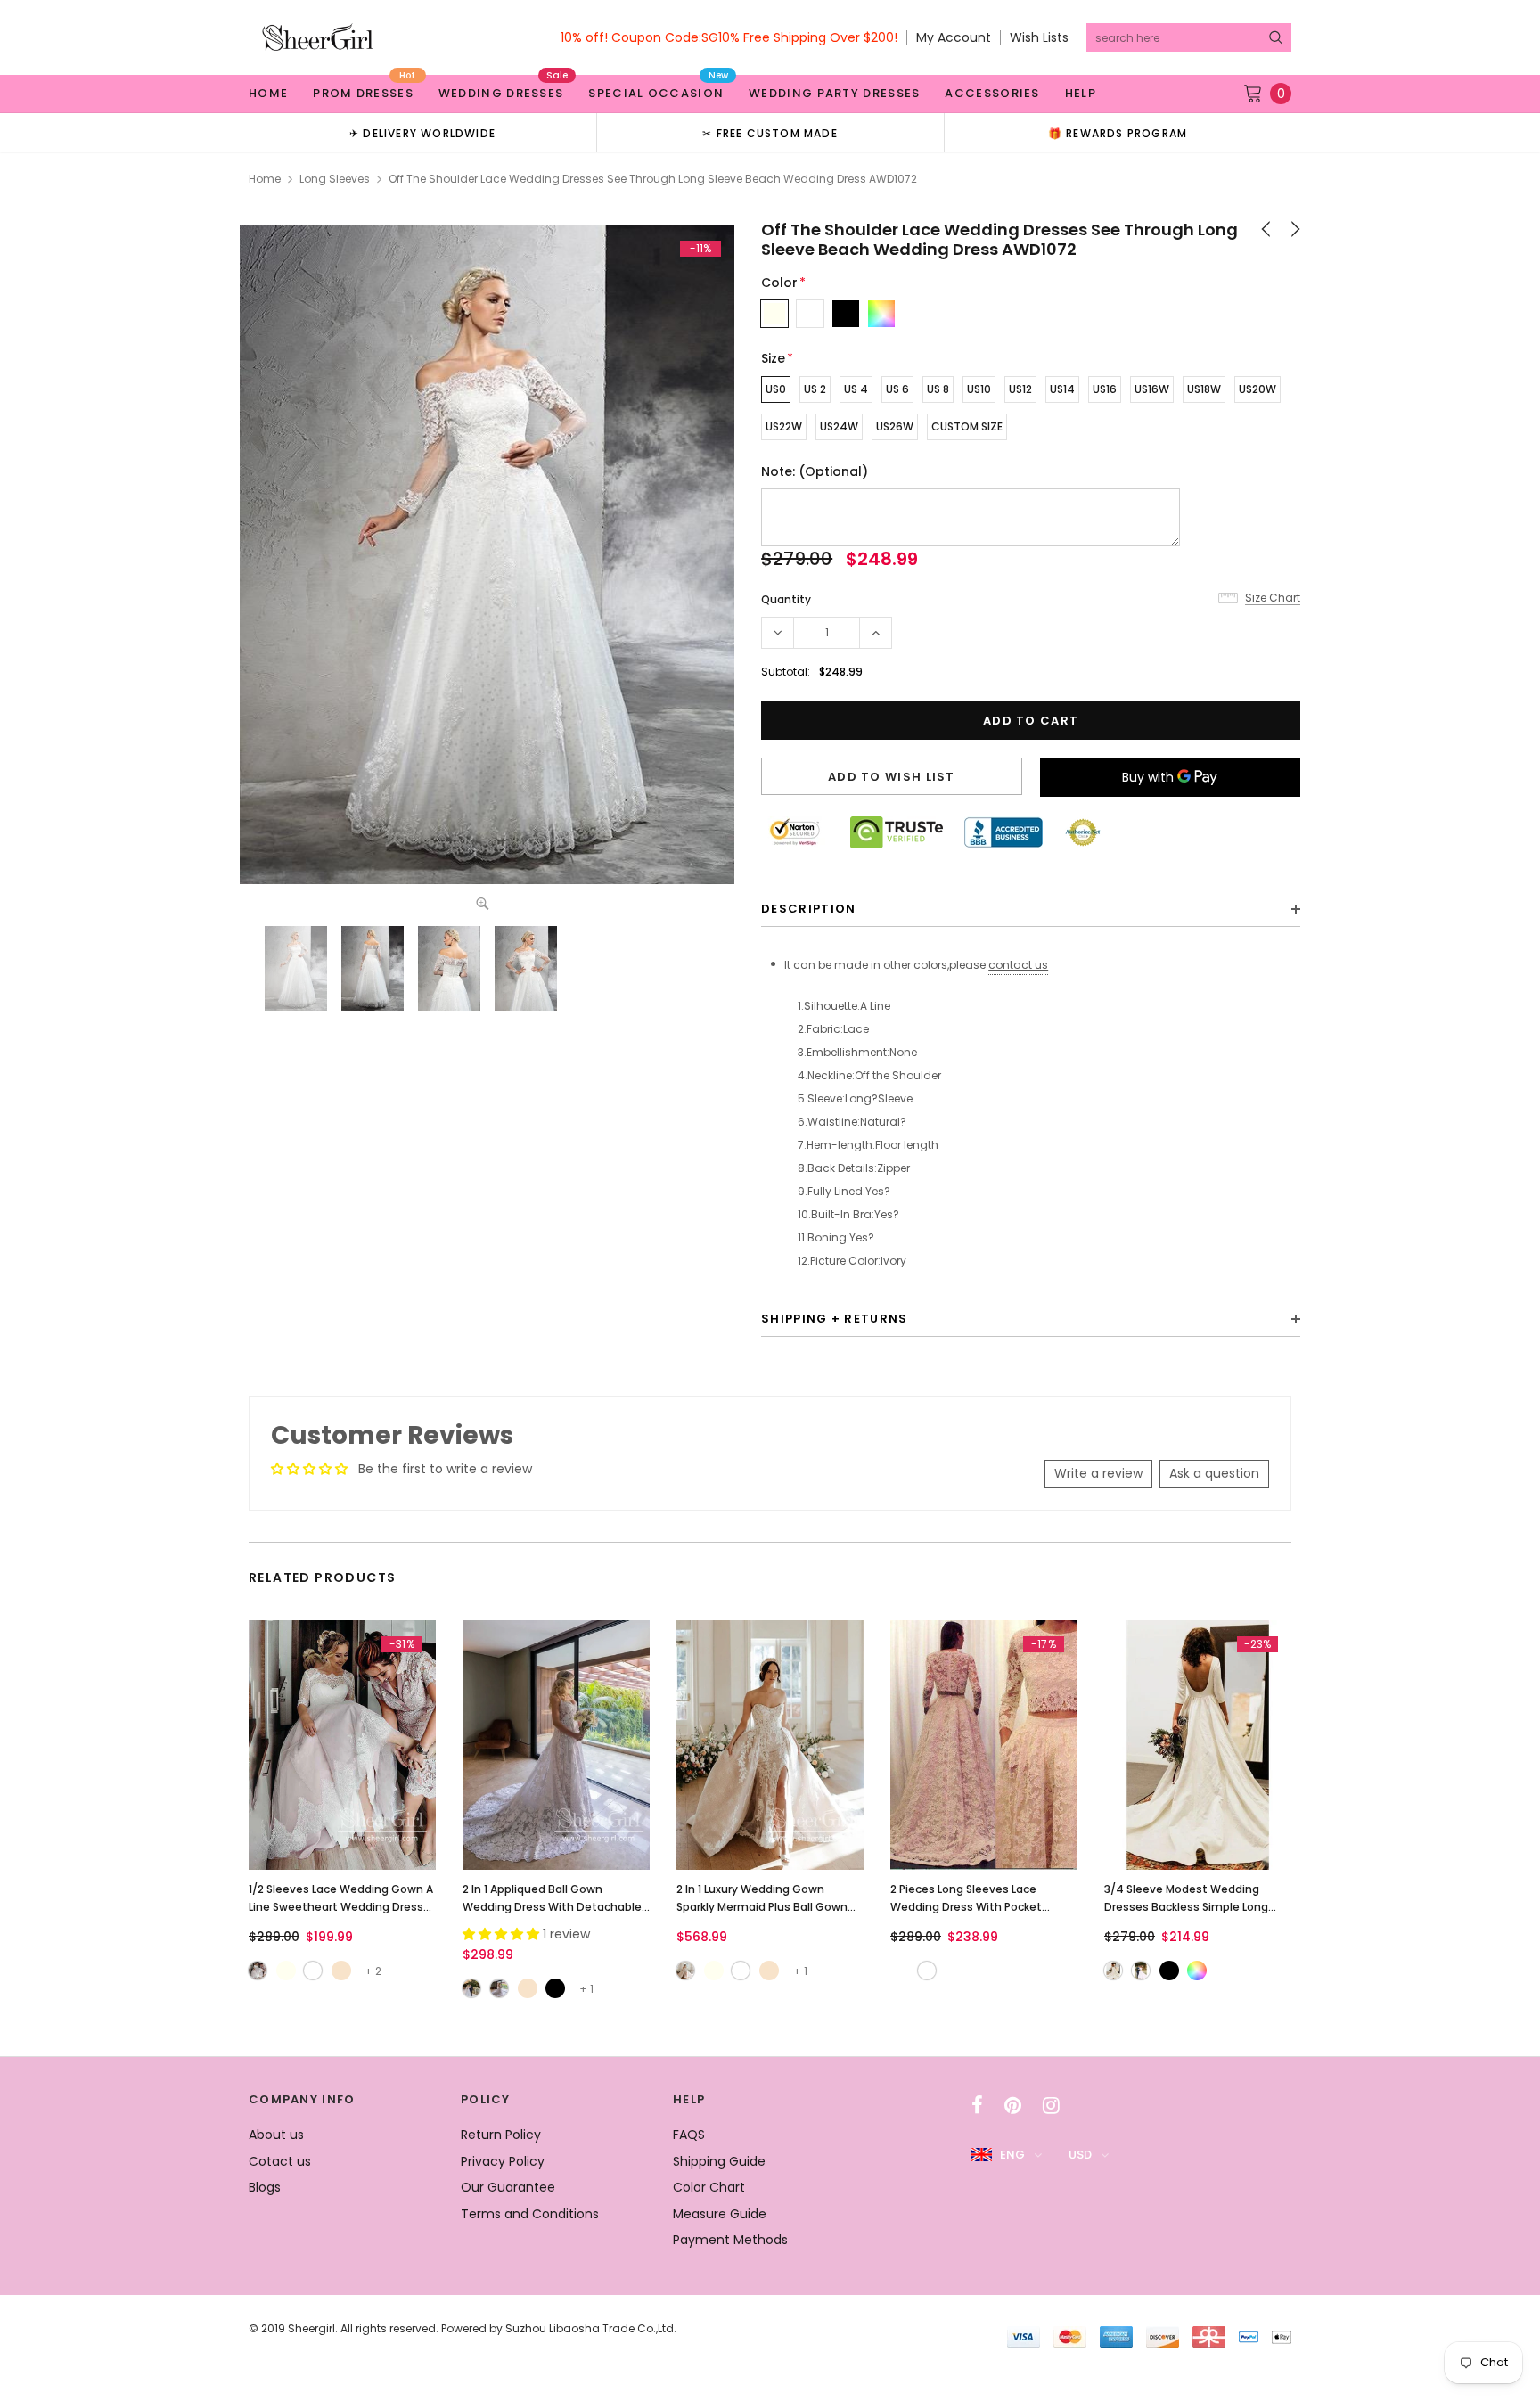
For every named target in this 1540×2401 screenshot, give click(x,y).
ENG (1012, 2155)
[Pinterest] (1013, 2105)
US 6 (897, 389)
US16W (1152, 389)
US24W (839, 426)
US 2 (815, 389)
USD (1080, 2155)
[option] (422, 132)
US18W (1204, 389)
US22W (784, 426)
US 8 (938, 389)
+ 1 (586, 1989)
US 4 (856, 389)
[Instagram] (1051, 2105)
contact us (1018, 965)
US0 (776, 389)
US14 (1062, 389)
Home (265, 179)
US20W (1257, 389)
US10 (979, 389)
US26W (895, 426)
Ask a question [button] (1214, 1473)
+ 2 (373, 1971)
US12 (1020, 389)
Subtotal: (786, 672)
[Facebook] (977, 2105)
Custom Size (967, 426)
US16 (1105, 389)
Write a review (1098, 1473)
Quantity (786, 599)
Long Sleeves (335, 179)
